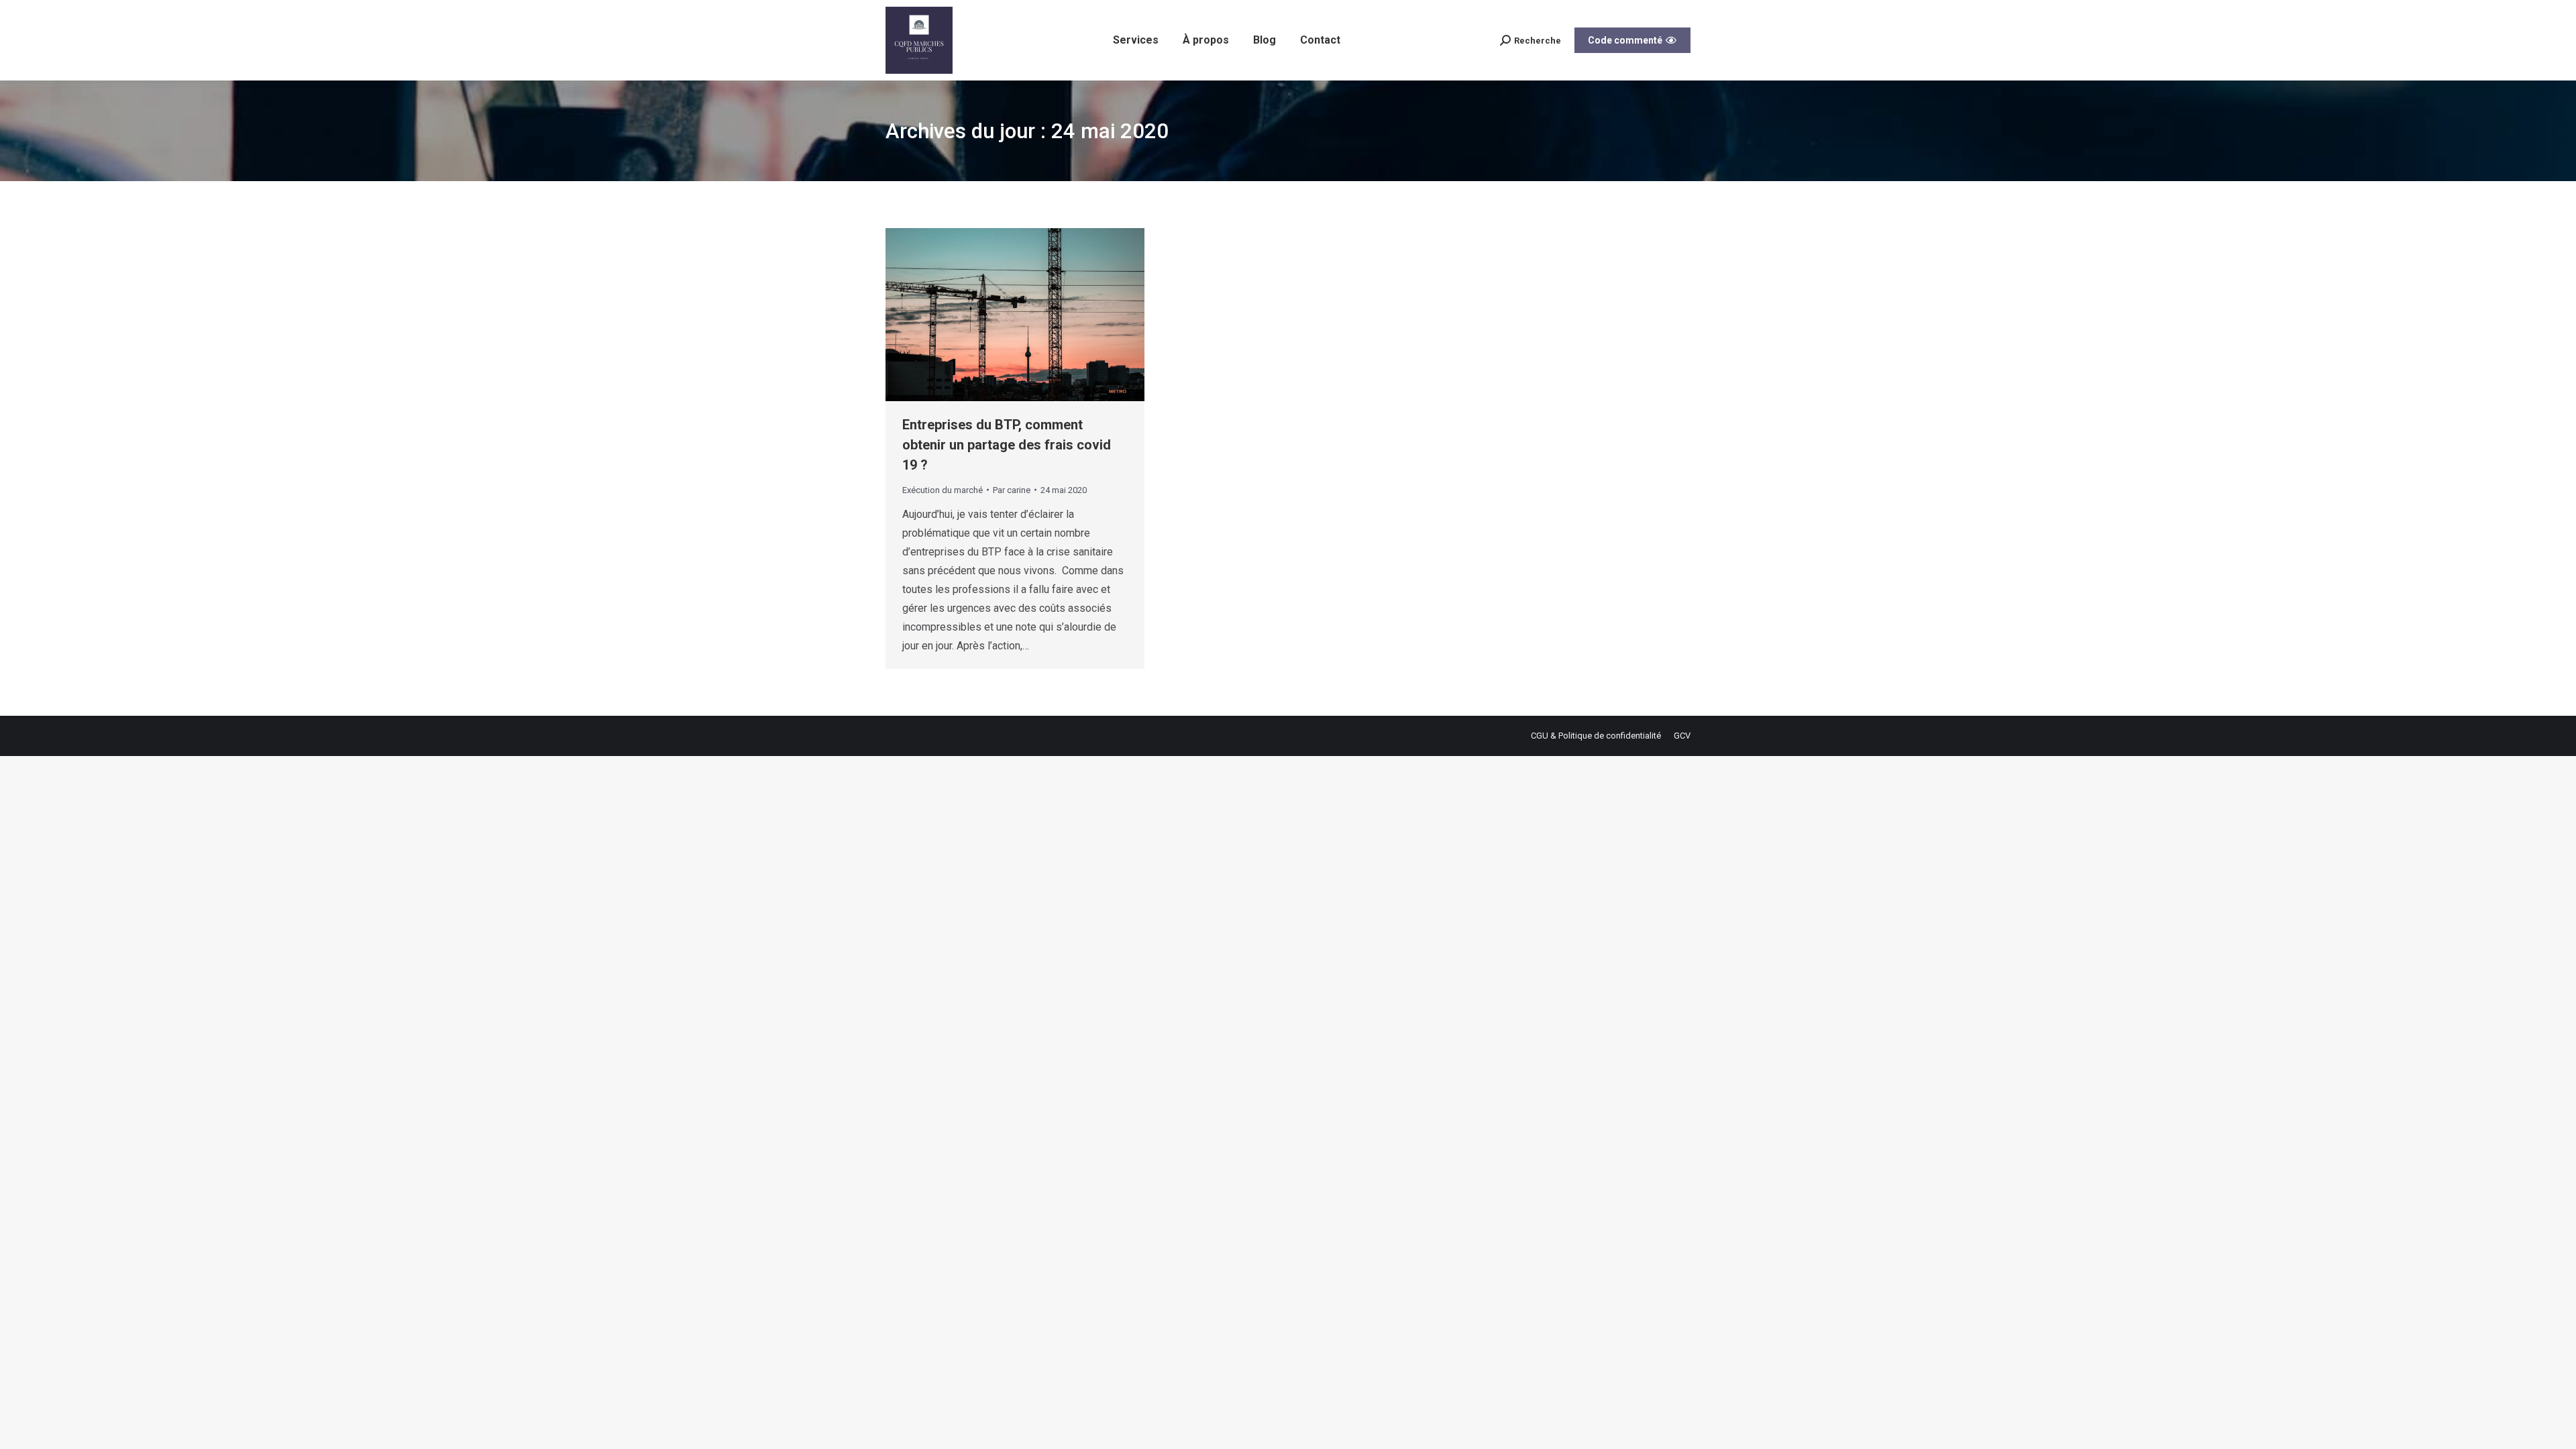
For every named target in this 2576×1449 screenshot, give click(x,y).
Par (1012, 490)
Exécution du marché (943, 490)
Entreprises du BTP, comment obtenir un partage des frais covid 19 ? (1007, 445)
